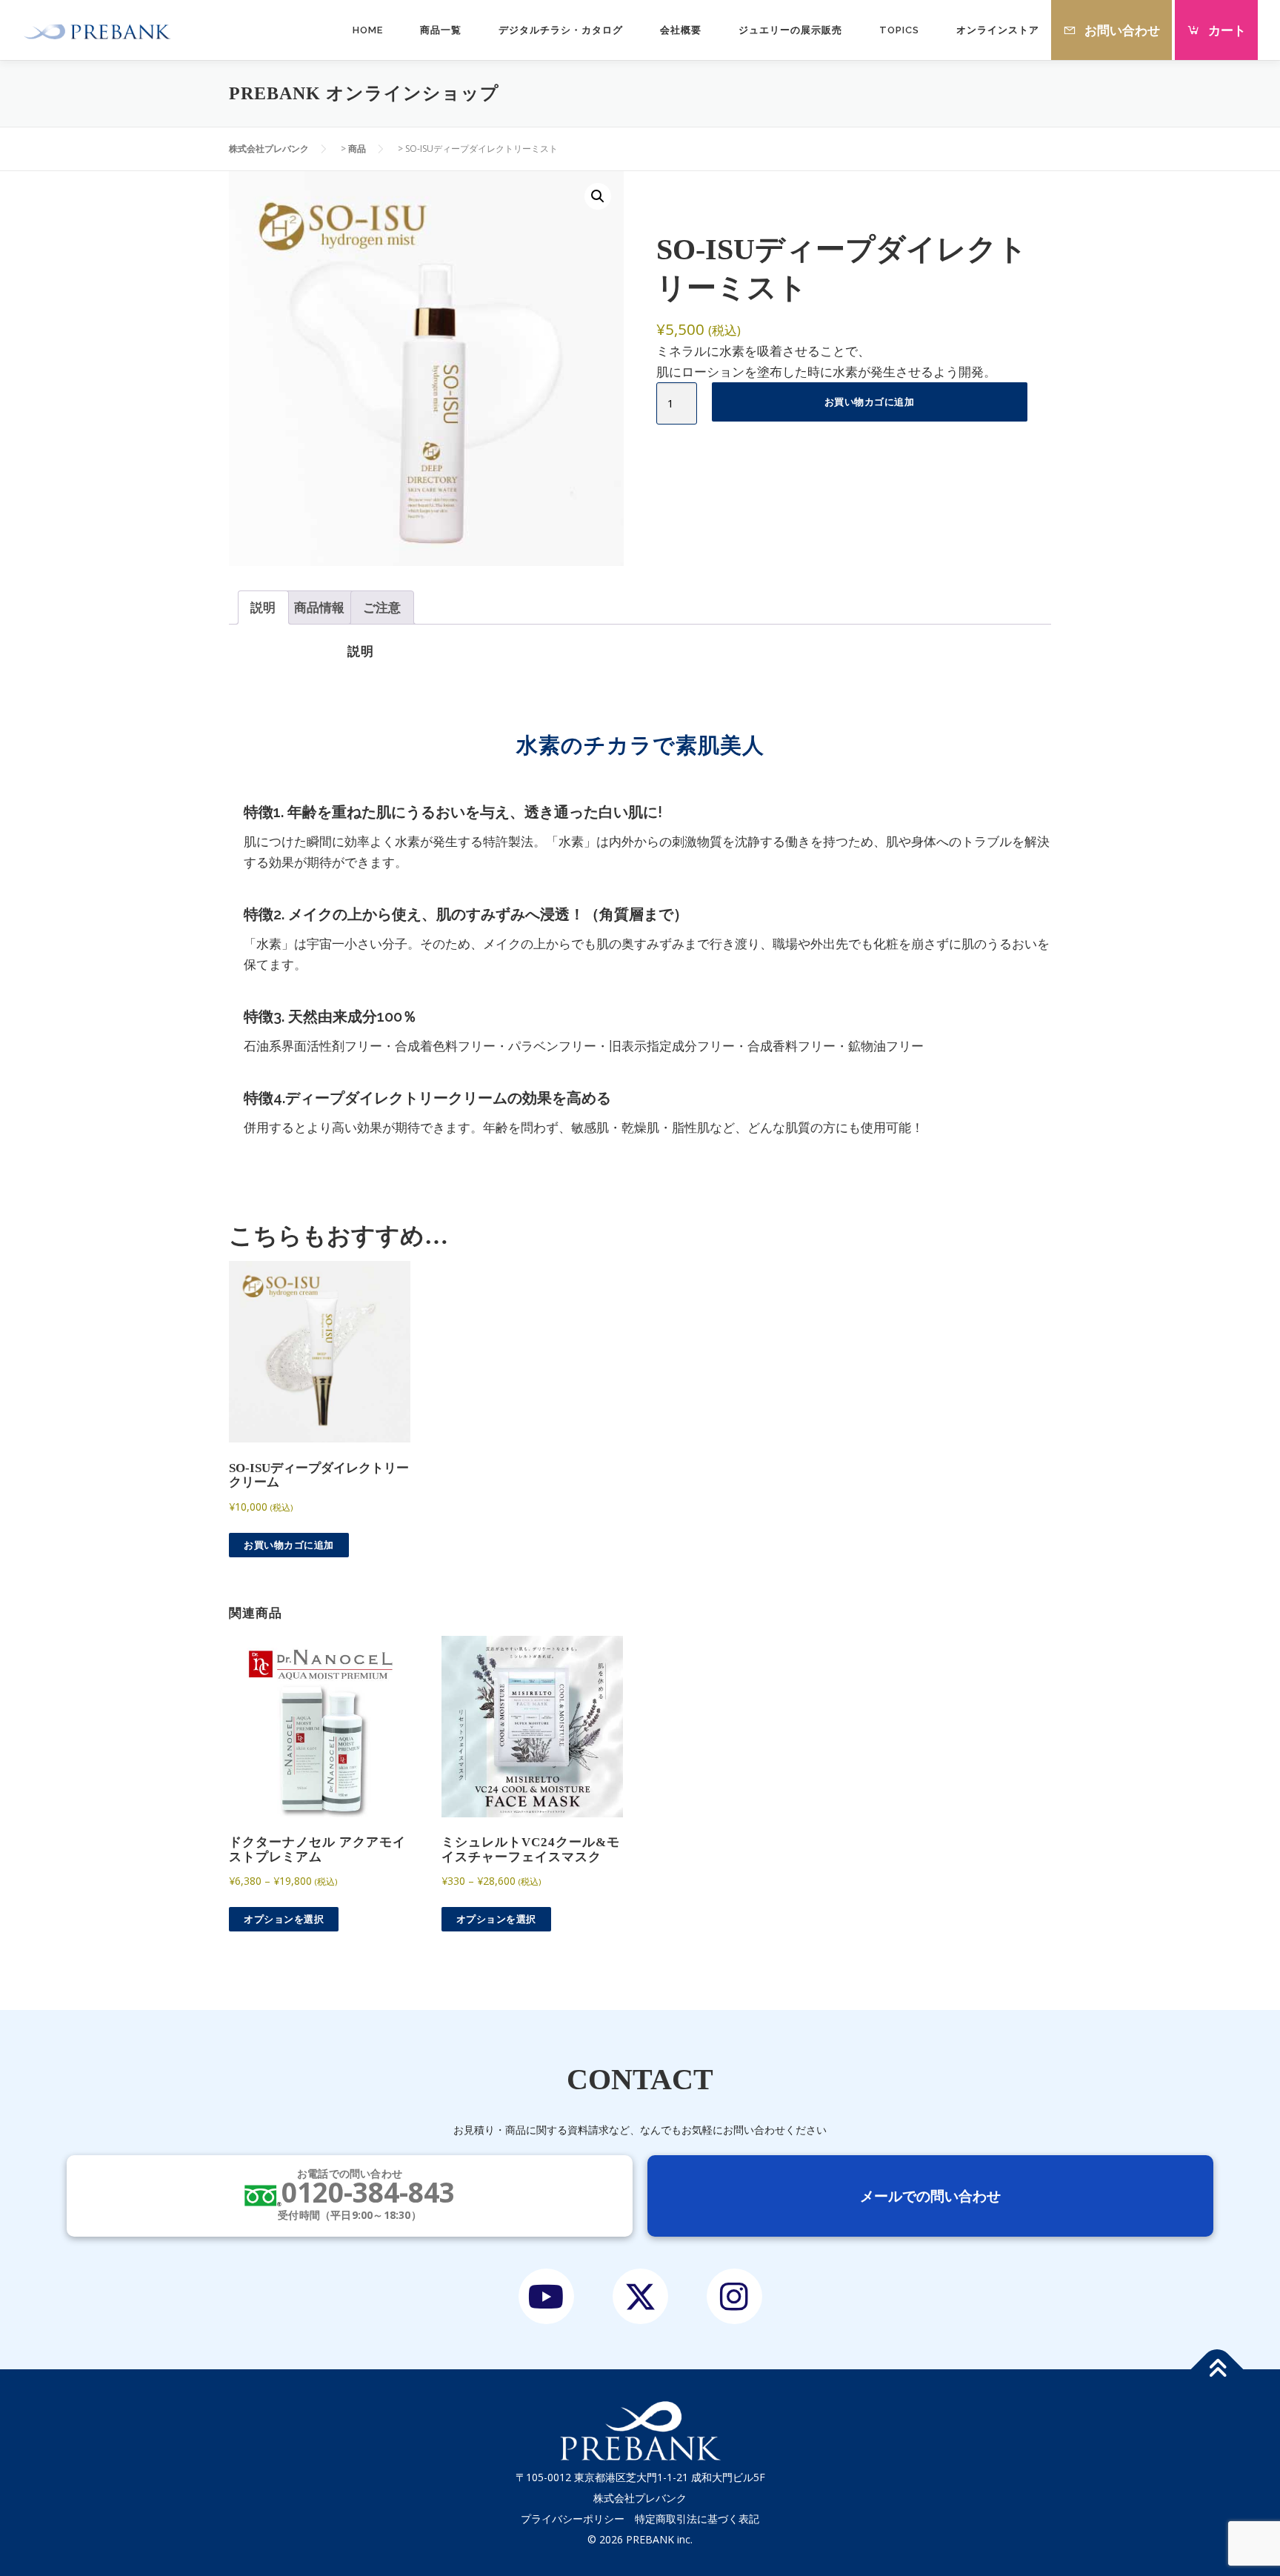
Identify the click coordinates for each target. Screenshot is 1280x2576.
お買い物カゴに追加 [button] (289, 1545)
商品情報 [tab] (319, 607)
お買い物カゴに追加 (870, 402)
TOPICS (899, 30)
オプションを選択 (284, 1919)
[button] (598, 196)
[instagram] (734, 2296)
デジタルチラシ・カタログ (561, 30)
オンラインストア (998, 30)
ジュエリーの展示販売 (790, 30)
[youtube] (546, 2296)
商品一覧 (441, 30)
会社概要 (681, 30)
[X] (640, 2296)
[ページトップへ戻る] (1217, 2370)
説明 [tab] (263, 607)
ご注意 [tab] (382, 607)
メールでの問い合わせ (930, 2196)
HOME (368, 30)
